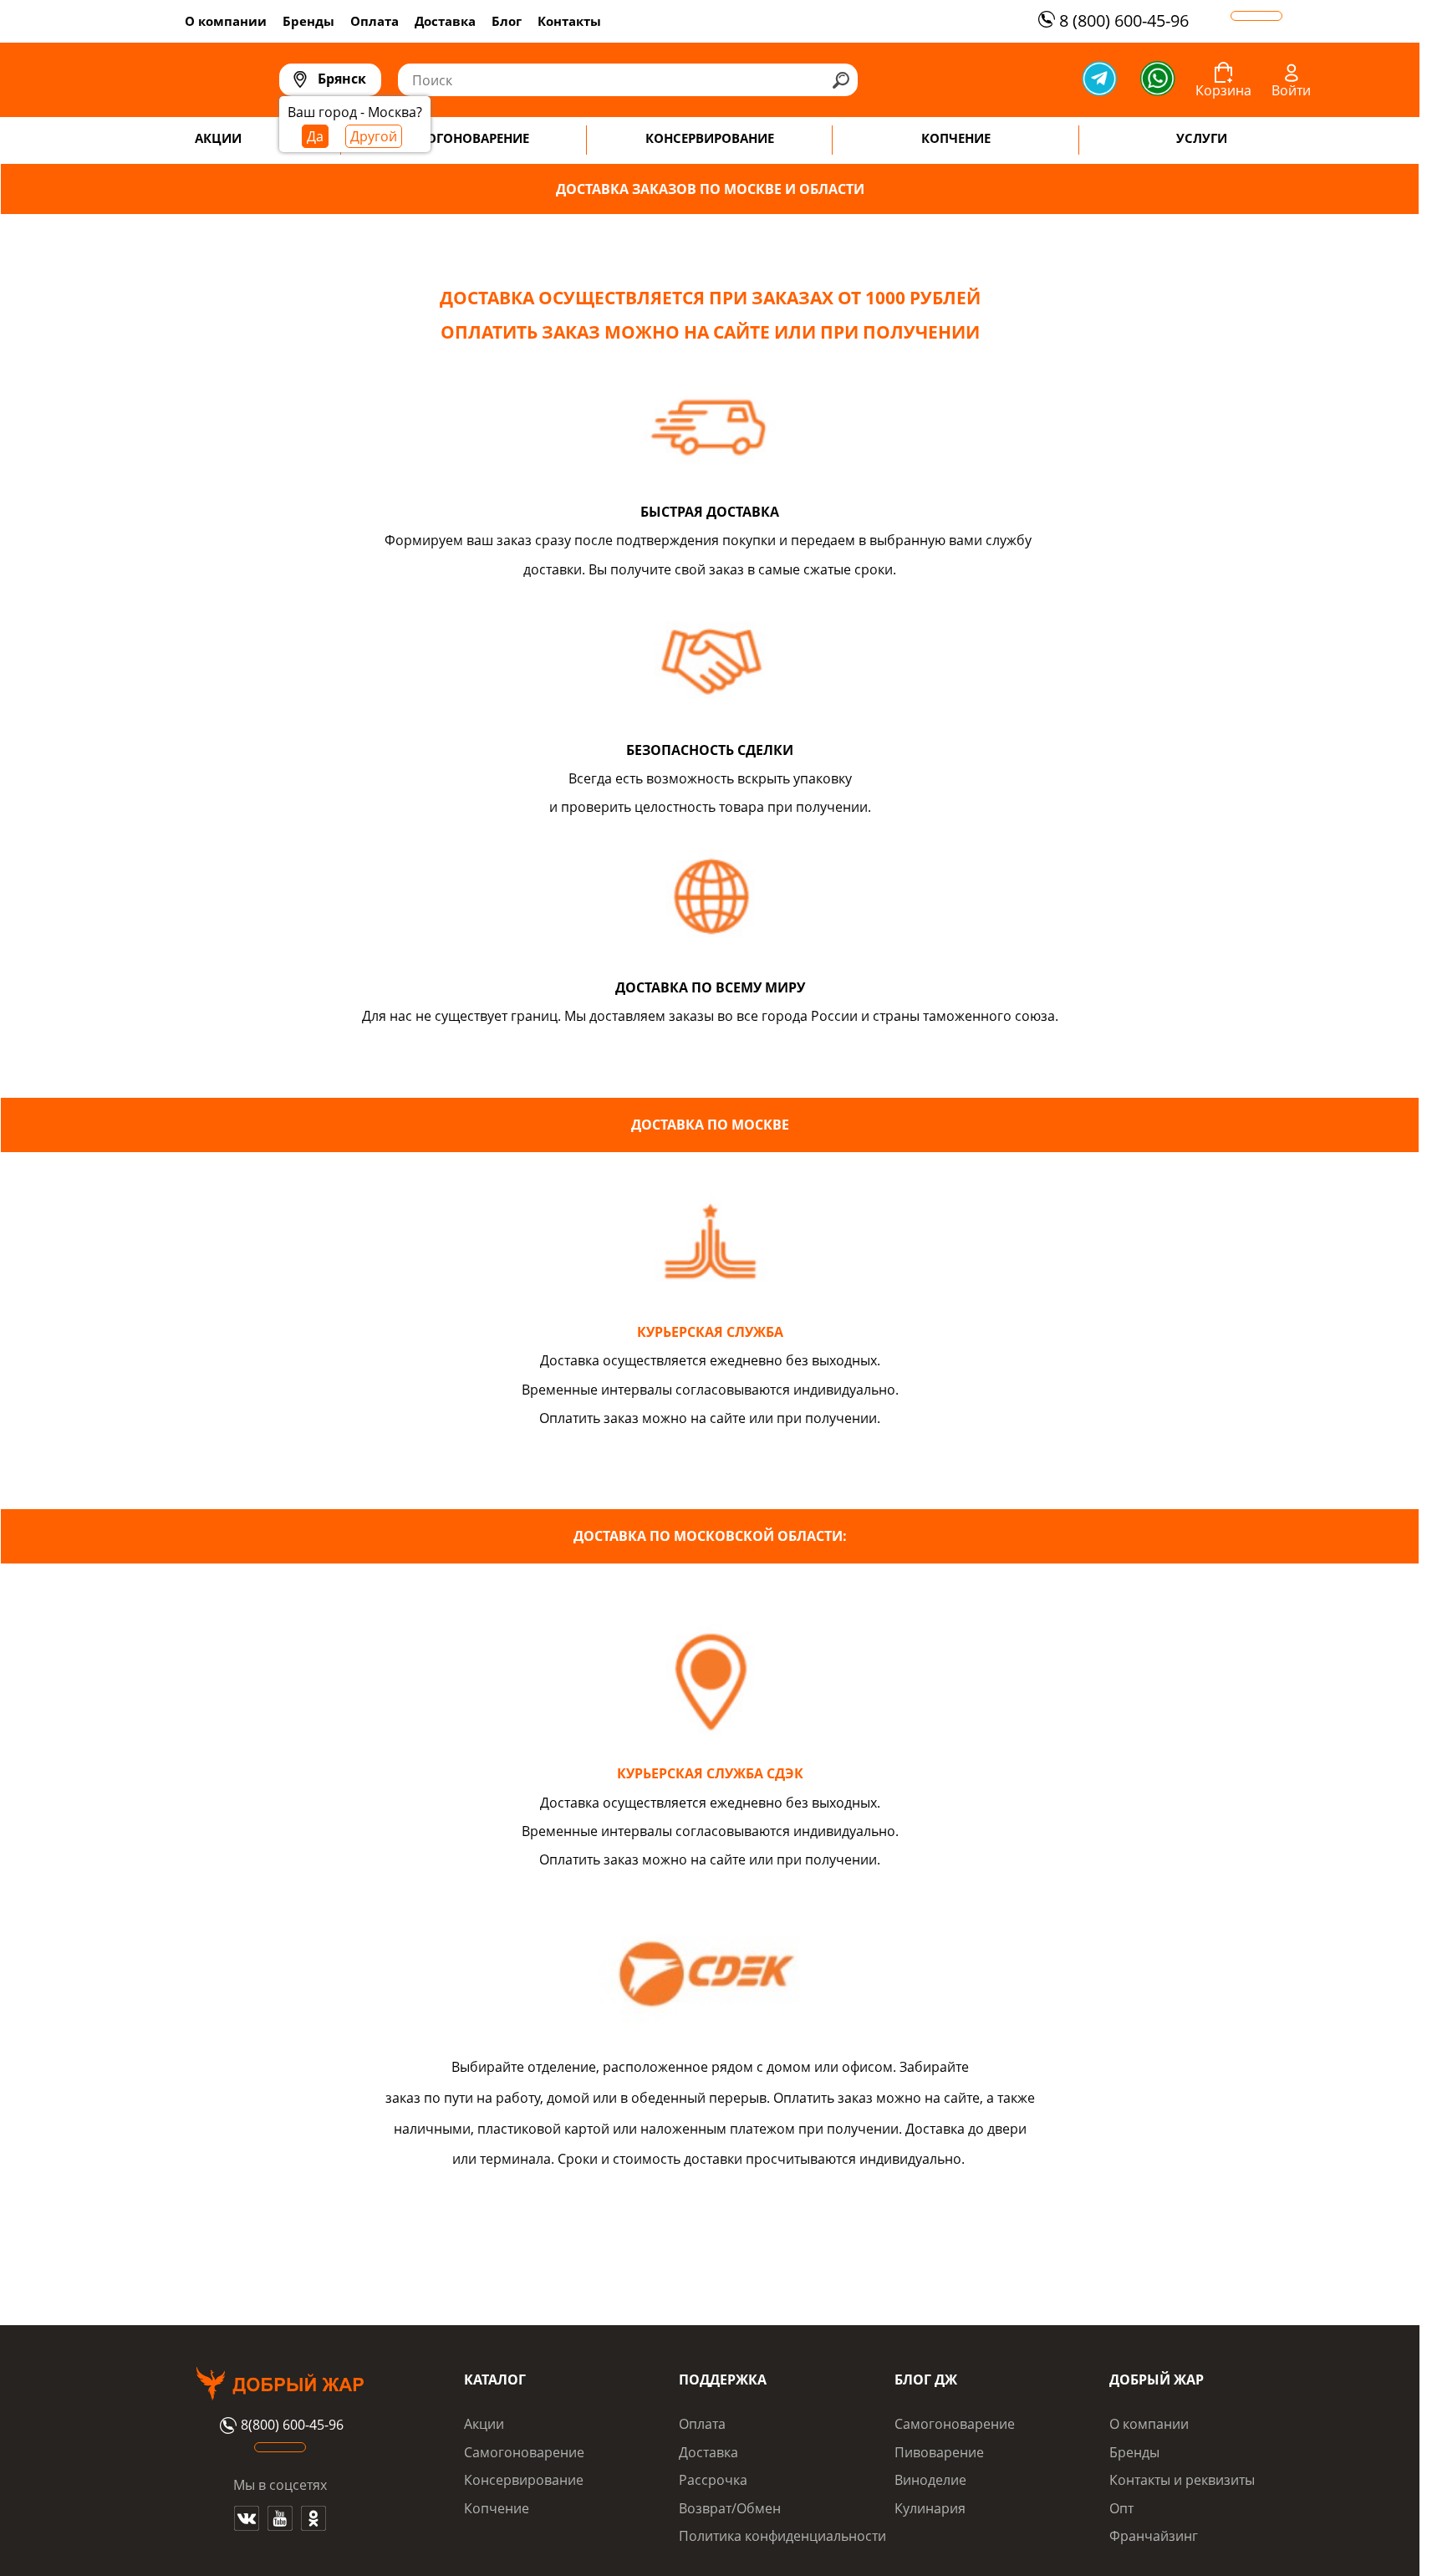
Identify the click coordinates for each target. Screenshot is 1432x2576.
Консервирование (524, 2480)
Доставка (445, 21)
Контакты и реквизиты (1182, 2480)
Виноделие (930, 2480)
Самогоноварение (524, 2452)
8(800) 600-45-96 (292, 2426)
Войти (1291, 90)
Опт (1121, 2508)
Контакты (569, 21)
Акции (484, 2424)
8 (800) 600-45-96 (1124, 20)
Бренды (308, 21)
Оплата (375, 21)
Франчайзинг (1154, 2536)
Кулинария (930, 2508)
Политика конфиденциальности (782, 2536)
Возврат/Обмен (730, 2508)
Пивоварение (939, 2452)
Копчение (497, 2508)
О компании (226, 21)
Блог (507, 21)
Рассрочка (713, 2480)
